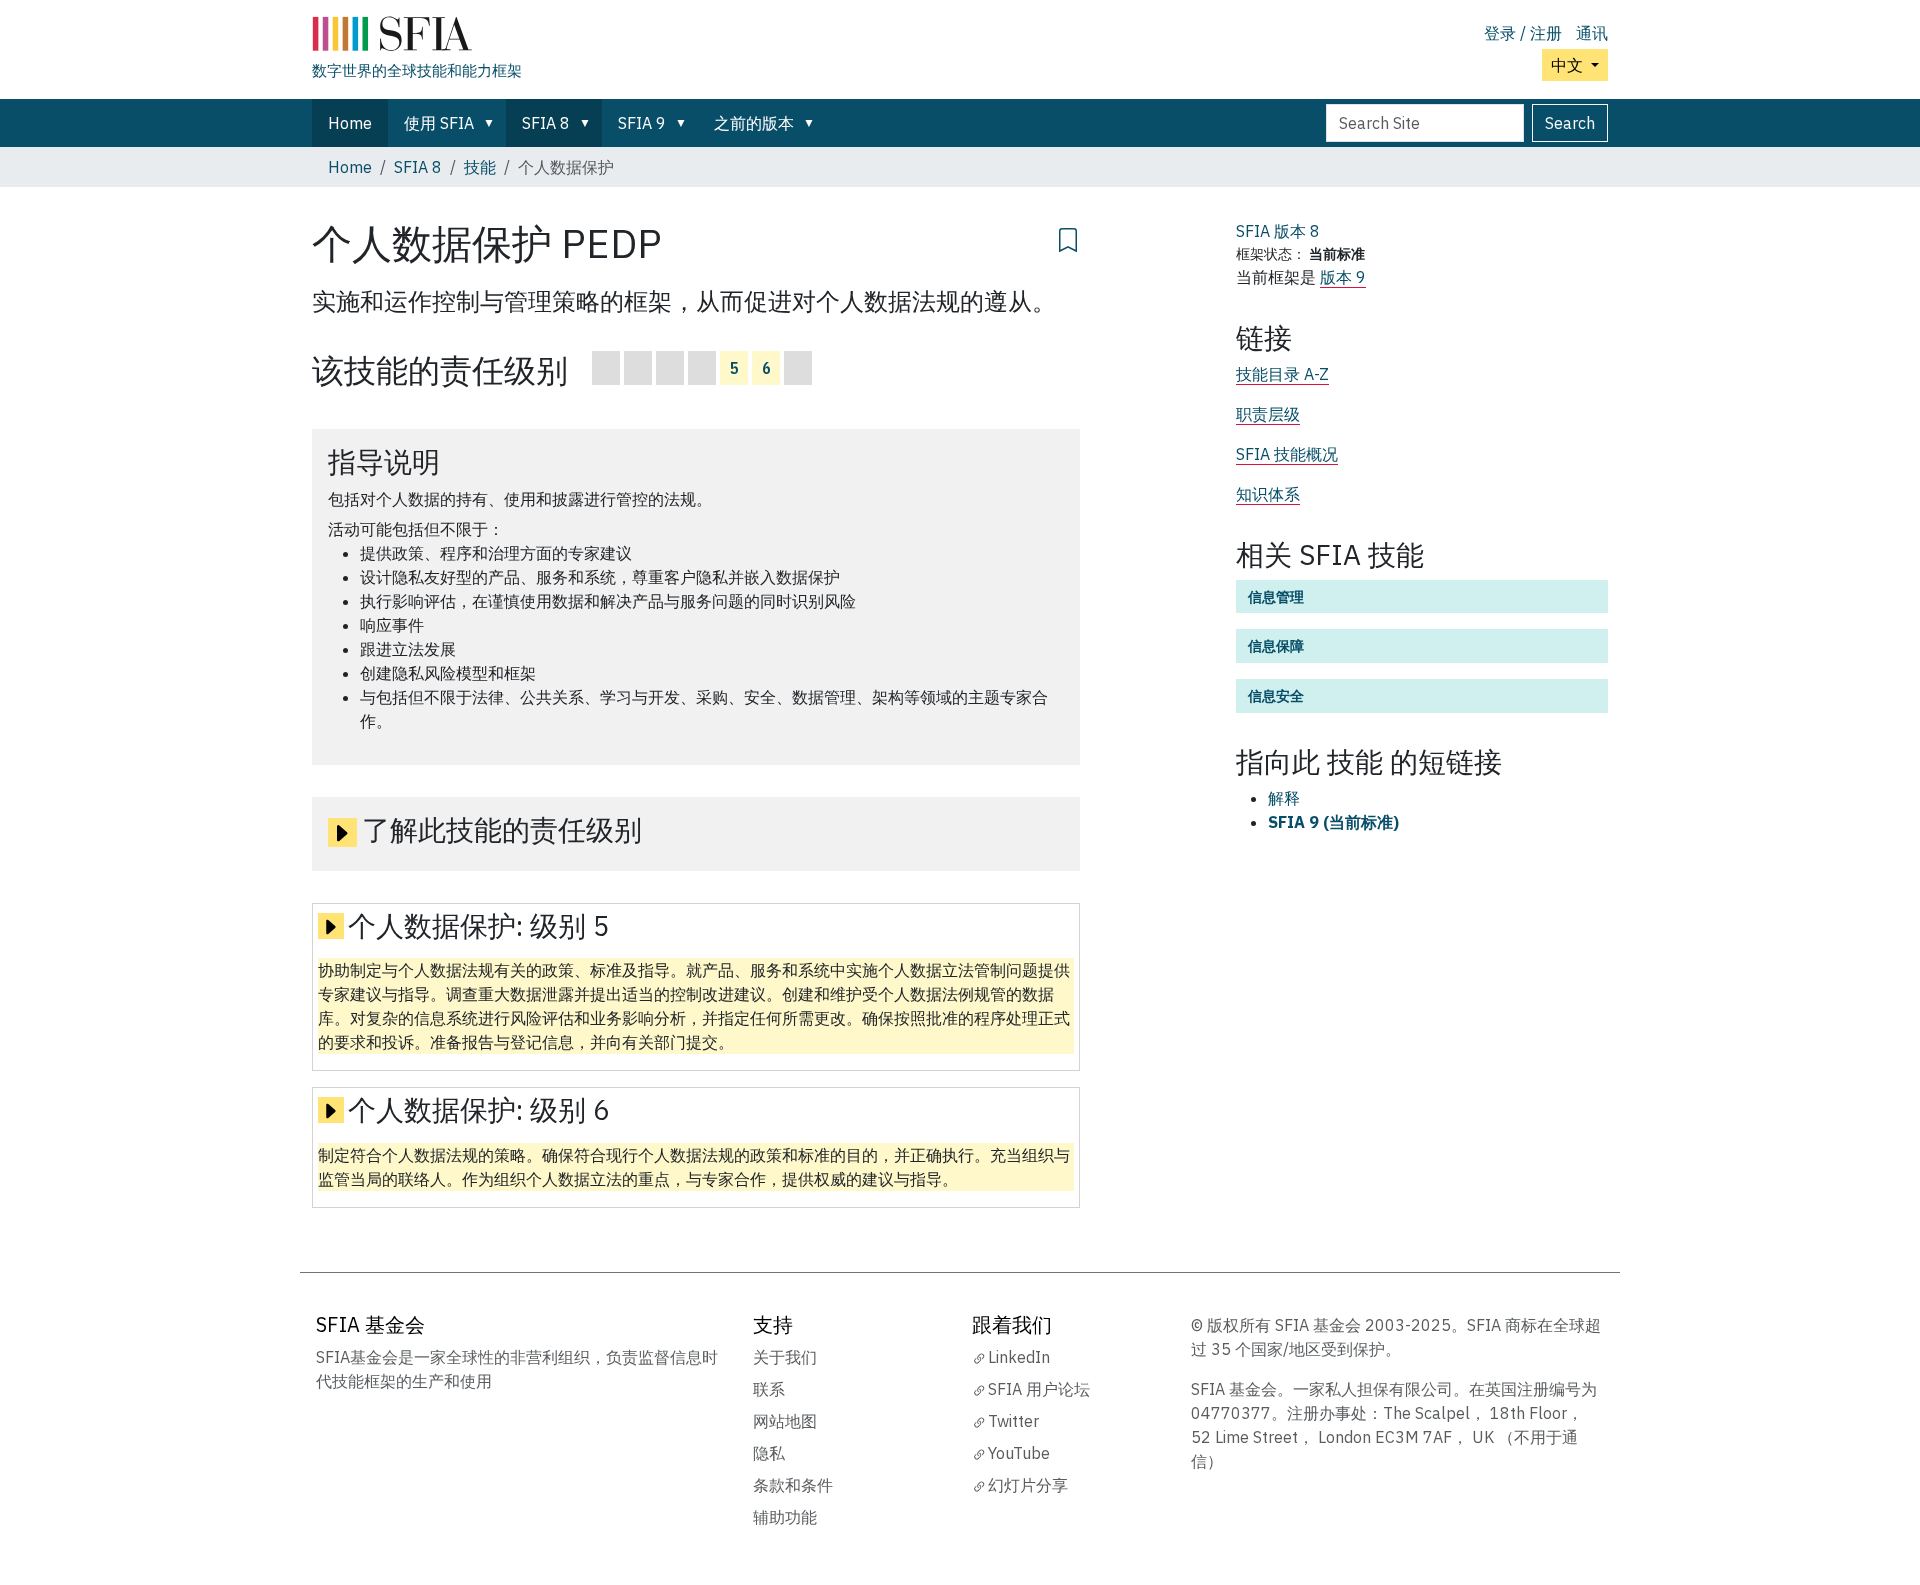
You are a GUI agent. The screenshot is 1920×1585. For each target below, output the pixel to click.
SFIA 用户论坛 (1039, 1389)
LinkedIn (1019, 1357)
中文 (1569, 65)
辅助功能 (785, 1517)
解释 (1284, 798)
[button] (493, 123)
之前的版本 (754, 123)
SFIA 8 (546, 123)
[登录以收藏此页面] (1068, 237)
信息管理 (1276, 596)
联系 (769, 1389)
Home (350, 123)
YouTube (1019, 1453)
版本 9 (1343, 277)
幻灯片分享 (1028, 1485)
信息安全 (1276, 695)
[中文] (417, 38)
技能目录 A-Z (1282, 374)
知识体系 (1268, 494)
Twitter (1013, 1421)
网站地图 (785, 1421)
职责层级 (1268, 414)
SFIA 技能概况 (1287, 454)
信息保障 (1276, 645)
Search (1570, 123)
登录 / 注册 (1523, 33)
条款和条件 (793, 1485)
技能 (480, 167)
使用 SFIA (439, 123)
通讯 (1592, 33)
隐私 (769, 1453)
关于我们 (785, 1357)
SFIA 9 (642, 123)
